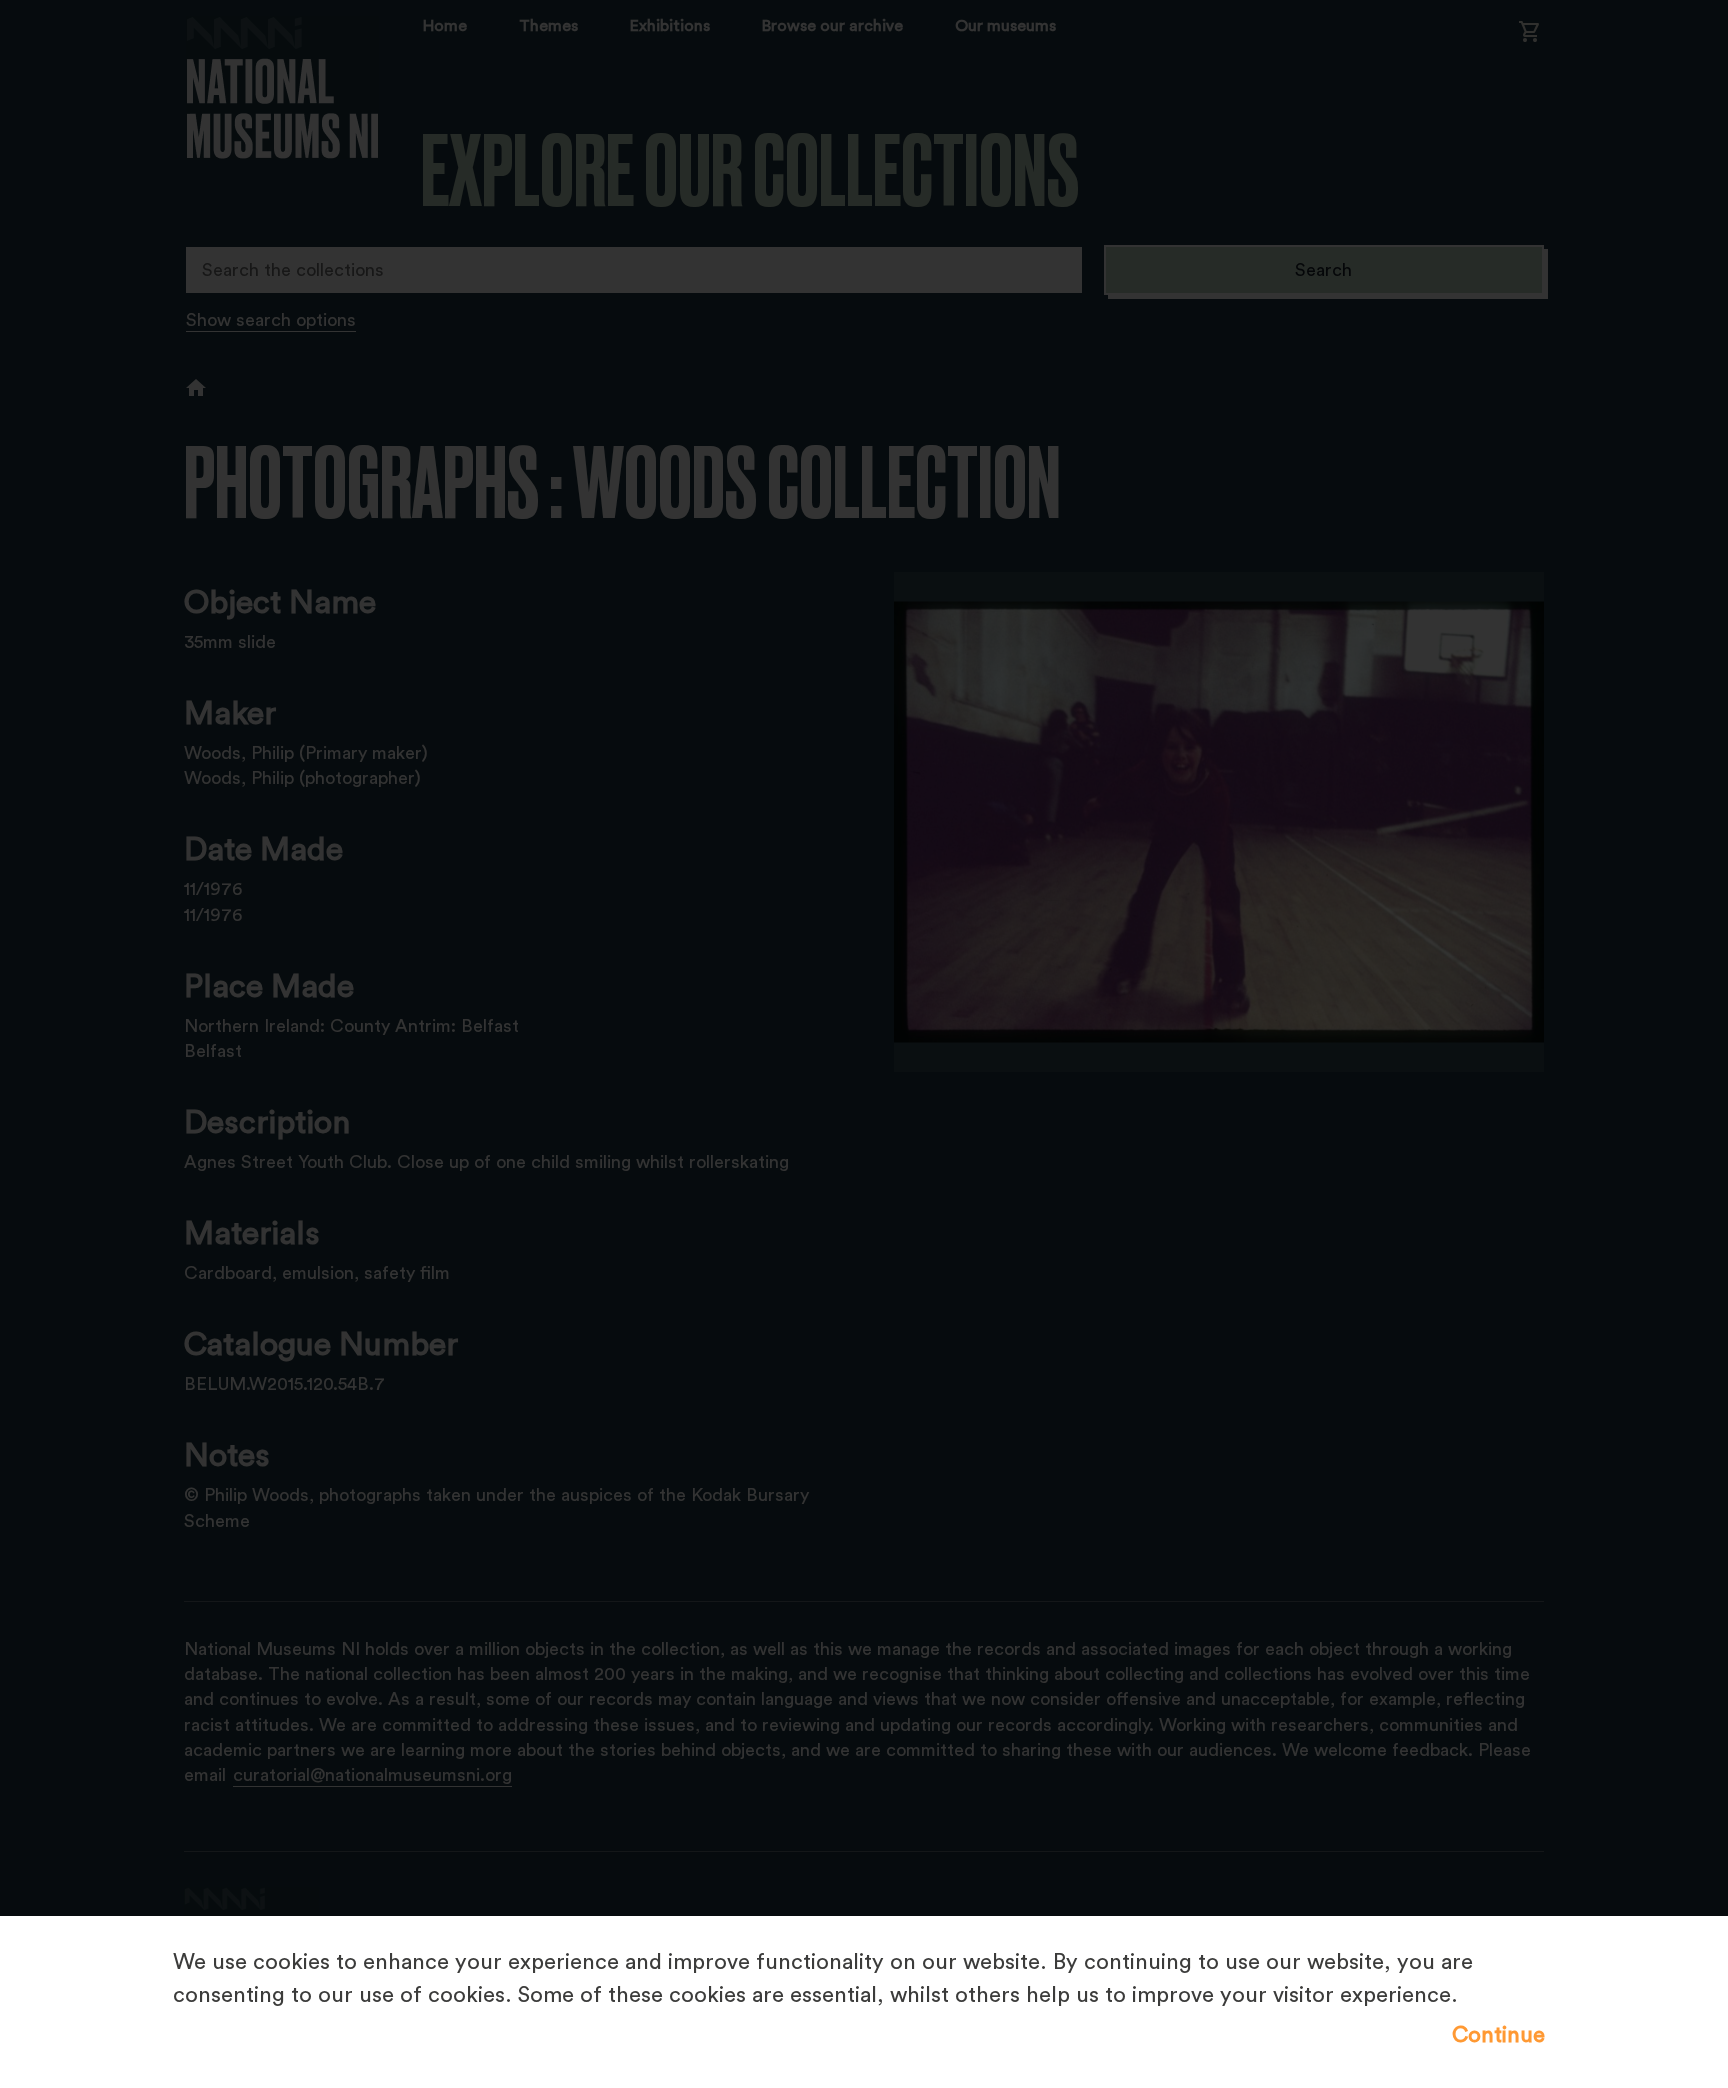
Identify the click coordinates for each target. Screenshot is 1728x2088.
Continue (1498, 2035)
